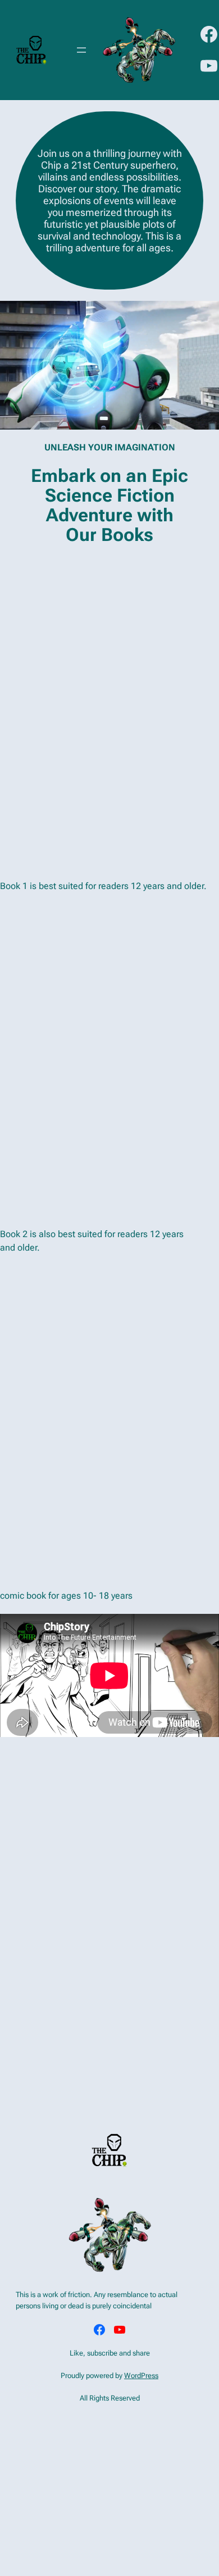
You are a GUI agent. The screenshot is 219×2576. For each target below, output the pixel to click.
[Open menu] (81, 50)
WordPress (141, 2376)
